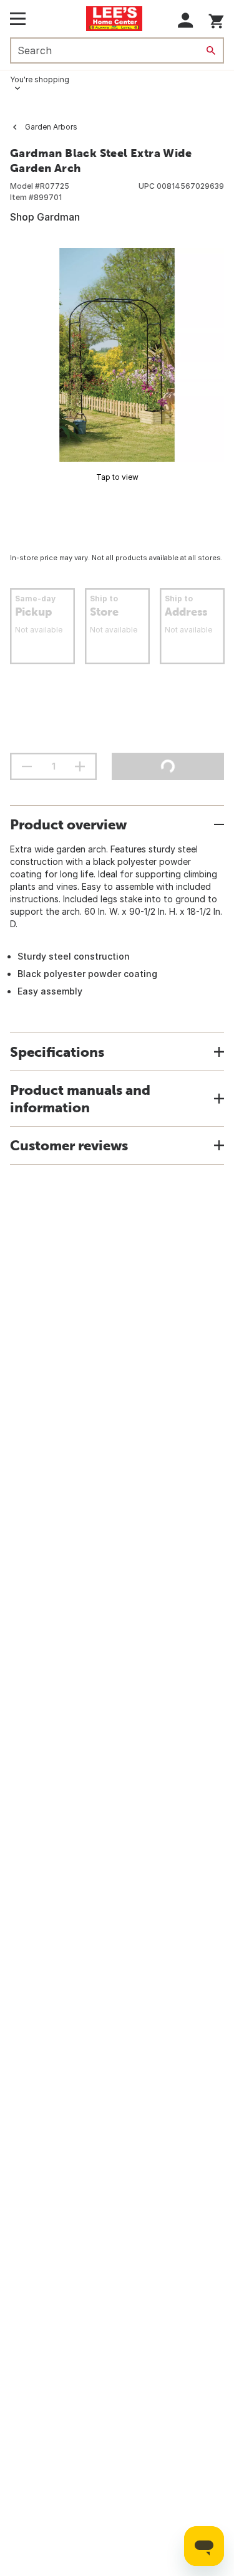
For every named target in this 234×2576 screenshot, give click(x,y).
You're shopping (40, 79)
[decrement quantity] (27, 766)
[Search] (211, 50)
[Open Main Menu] (18, 19)
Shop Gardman (45, 217)
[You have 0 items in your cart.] (216, 19)
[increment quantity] (80, 766)
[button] (186, 20)
